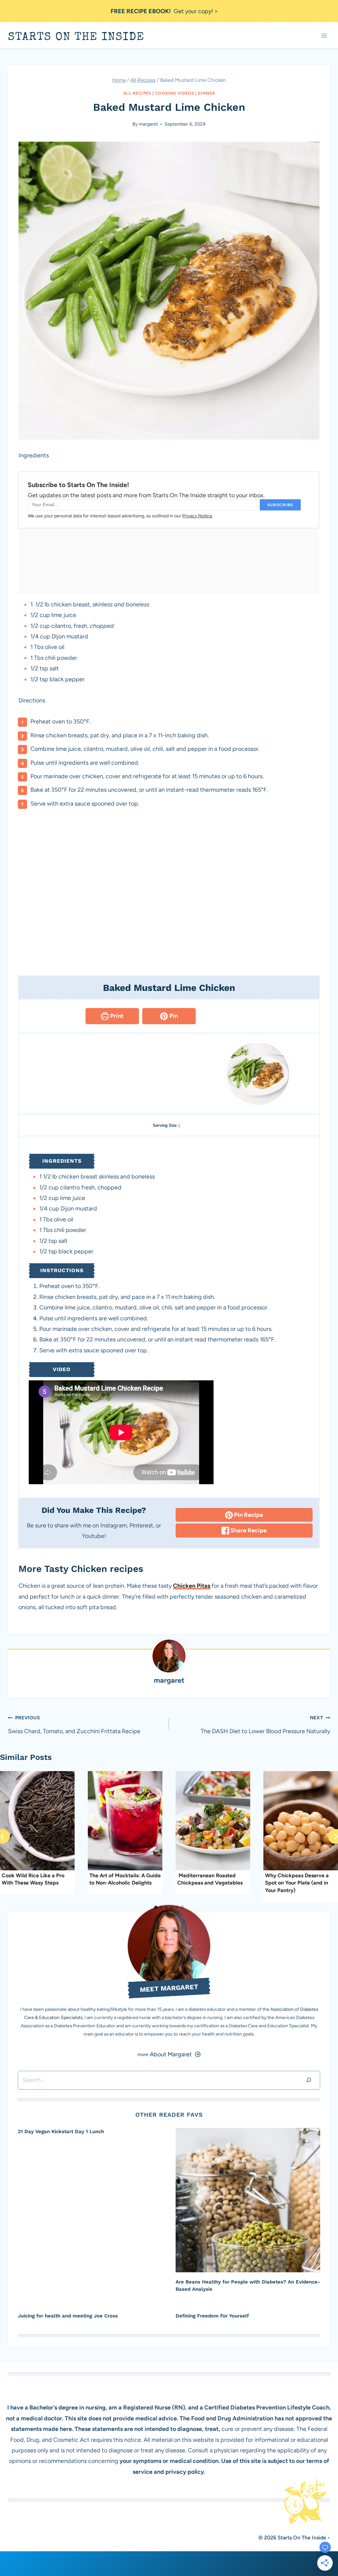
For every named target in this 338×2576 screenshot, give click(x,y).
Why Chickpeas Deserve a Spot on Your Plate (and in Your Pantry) (297, 1883)
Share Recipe (248, 1530)
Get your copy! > (164, 11)
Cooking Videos (175, 93)
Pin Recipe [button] (248, 1515)
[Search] (309, 2080)
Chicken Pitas (192, 1586)
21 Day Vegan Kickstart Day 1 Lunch (61, 2131)
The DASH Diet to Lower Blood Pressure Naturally (265, 1725)
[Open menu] (324, 36)
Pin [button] (173, 1016)
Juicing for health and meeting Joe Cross (68, 2316)
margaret (148, 124)
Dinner (206, 93)
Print (116, 1016)
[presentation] (248, 2200)
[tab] (156, 1907)
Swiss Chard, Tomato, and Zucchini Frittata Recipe (74, 1725)
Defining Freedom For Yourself (212, 2316)
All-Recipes (137, 93)
